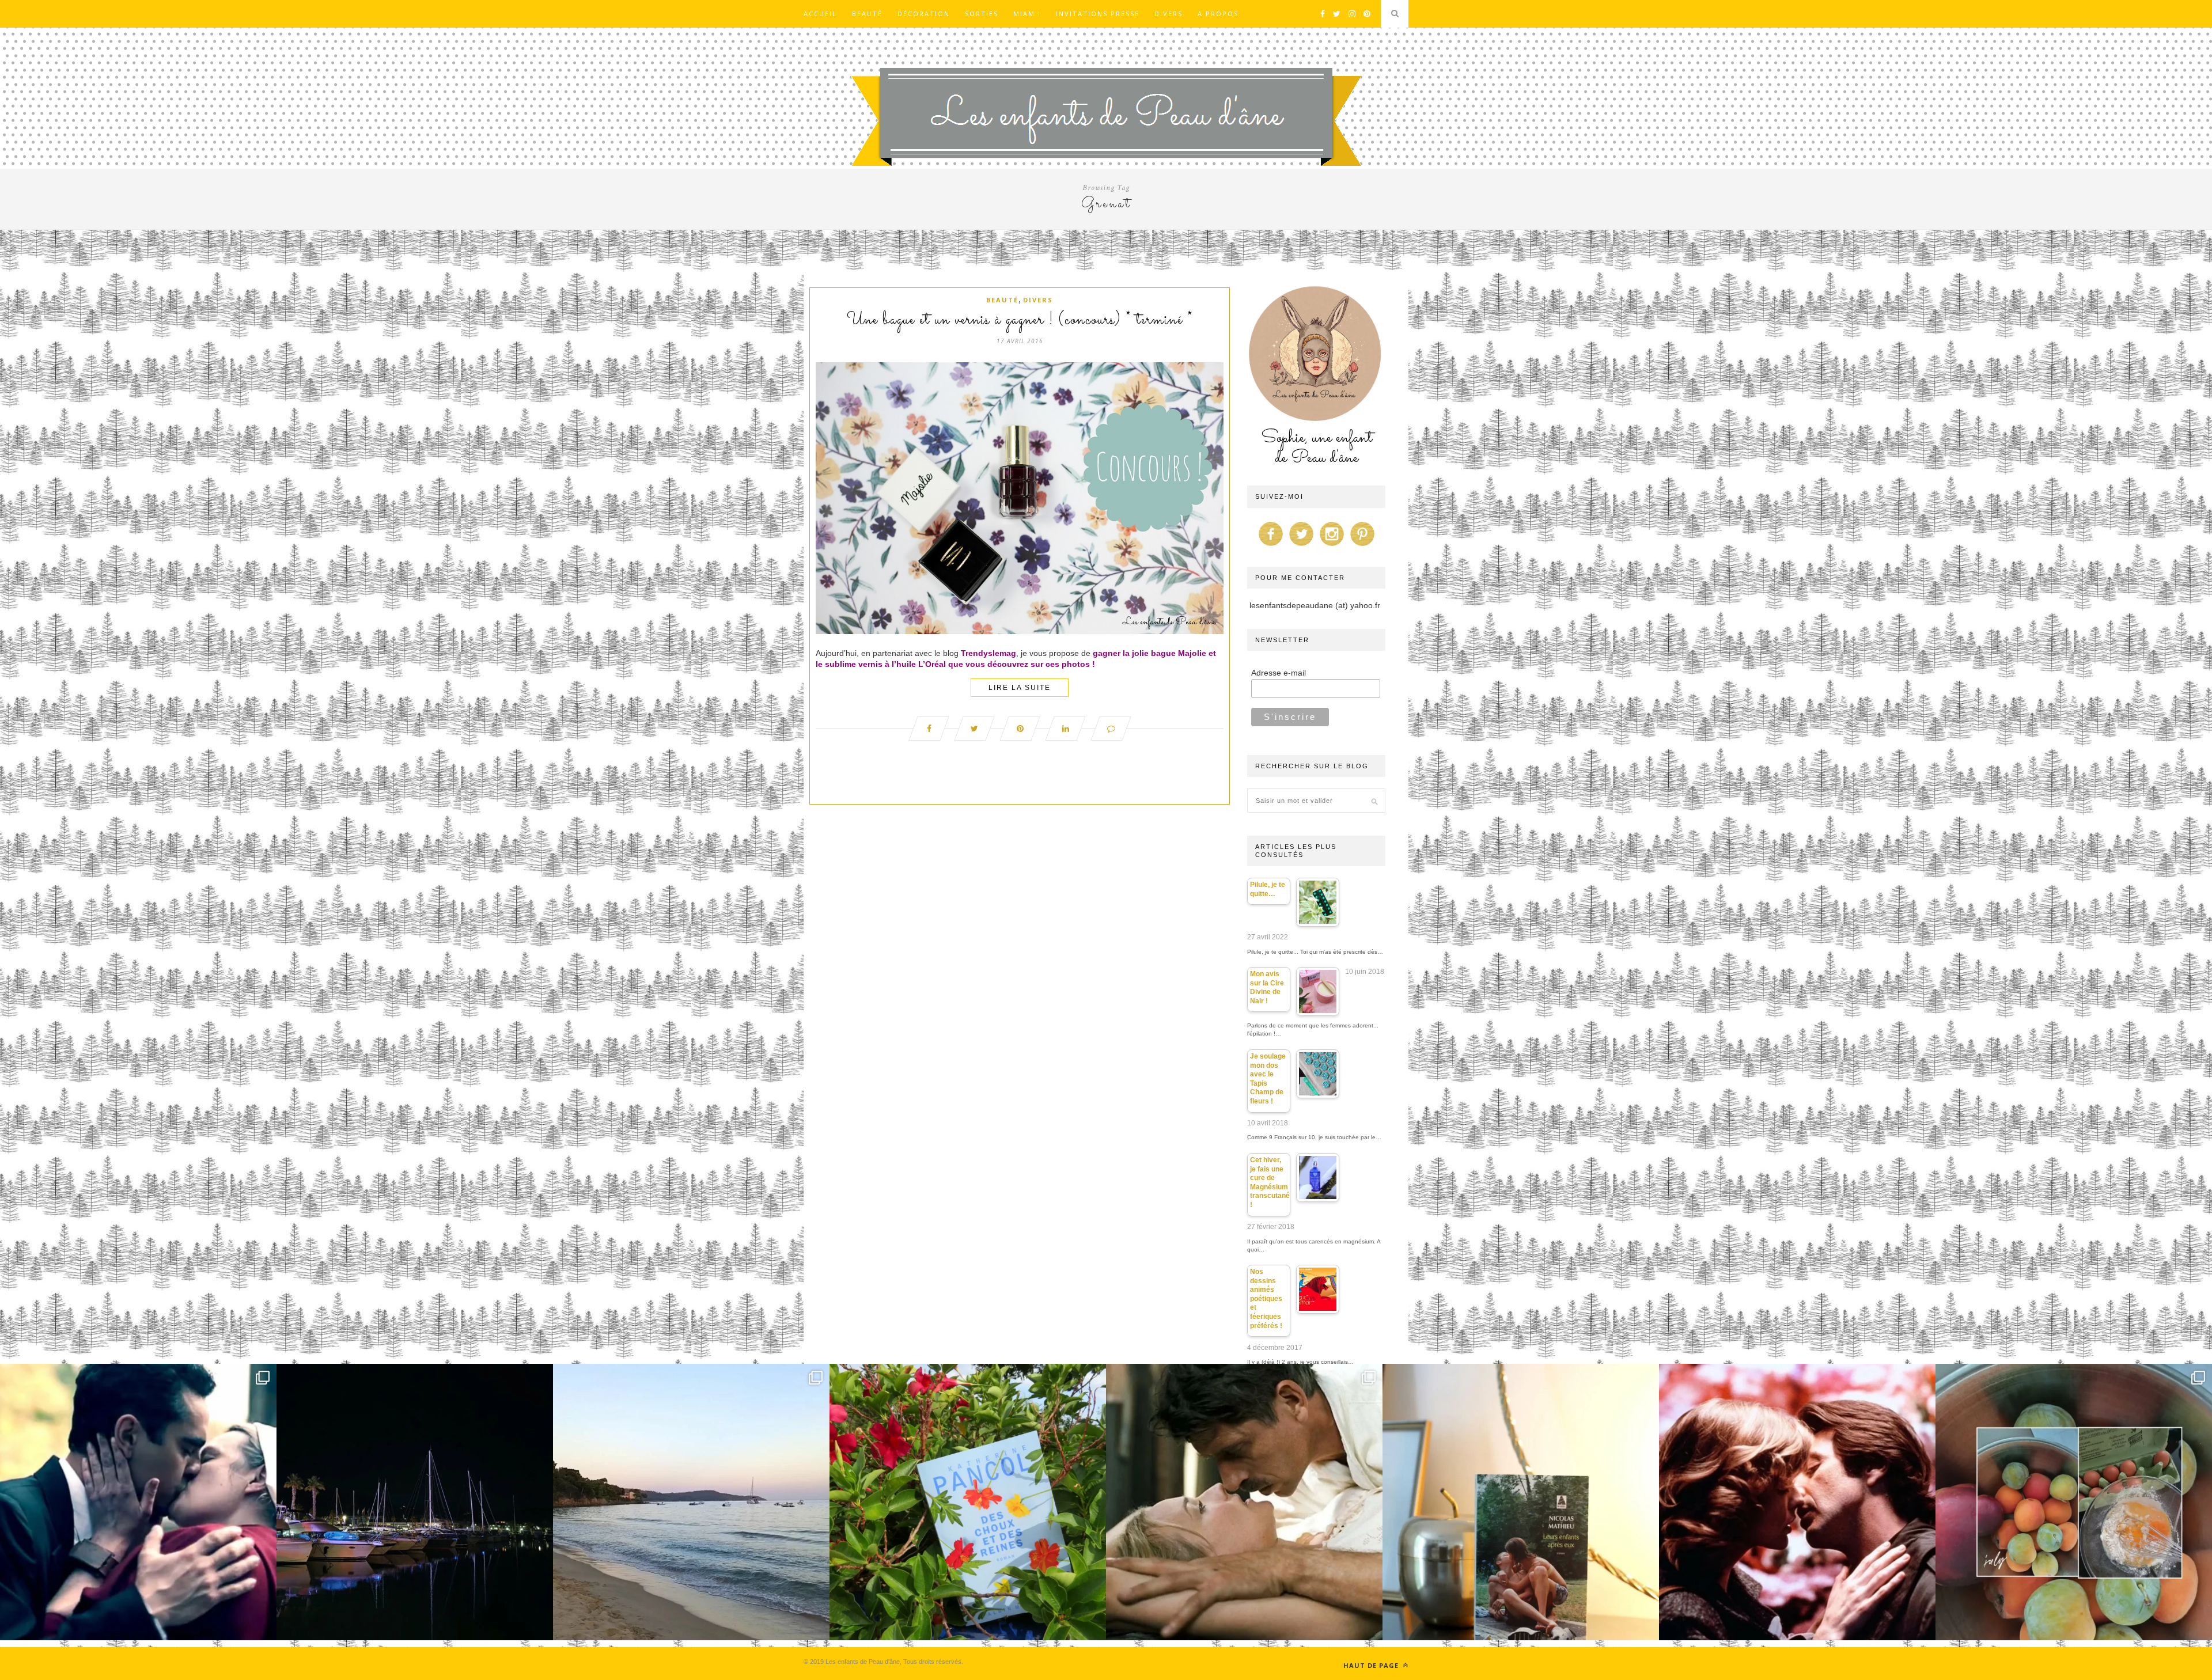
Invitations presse (1098, 14)
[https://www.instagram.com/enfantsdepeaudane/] (1332, 546)
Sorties (982, 14)
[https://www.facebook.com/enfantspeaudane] (1271, 546)
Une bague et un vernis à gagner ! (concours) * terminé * (1020, 320)
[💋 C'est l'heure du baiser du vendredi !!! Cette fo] (1797, 1502)
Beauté (867, 14)
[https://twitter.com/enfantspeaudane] (1301, 546)
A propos (1218, 14)
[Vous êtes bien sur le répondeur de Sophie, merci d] (691, 1502)
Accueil (820, 14)
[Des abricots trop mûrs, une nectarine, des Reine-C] (2074, 1502)
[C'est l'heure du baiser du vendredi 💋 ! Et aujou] (138, 1502)
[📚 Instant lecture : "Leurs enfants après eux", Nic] (1521, 1502)
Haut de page (1372, 1665)
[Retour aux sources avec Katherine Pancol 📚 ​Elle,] (968, 1502)
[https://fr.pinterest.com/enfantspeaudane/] (1362, 546)
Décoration (924, 14)
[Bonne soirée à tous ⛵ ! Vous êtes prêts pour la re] (415, 1502)
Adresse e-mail (1279, 673)
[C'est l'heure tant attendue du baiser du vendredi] (1244, 1502)
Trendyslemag (988, 653)
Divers (1169, 14)
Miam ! (1027, 14)
